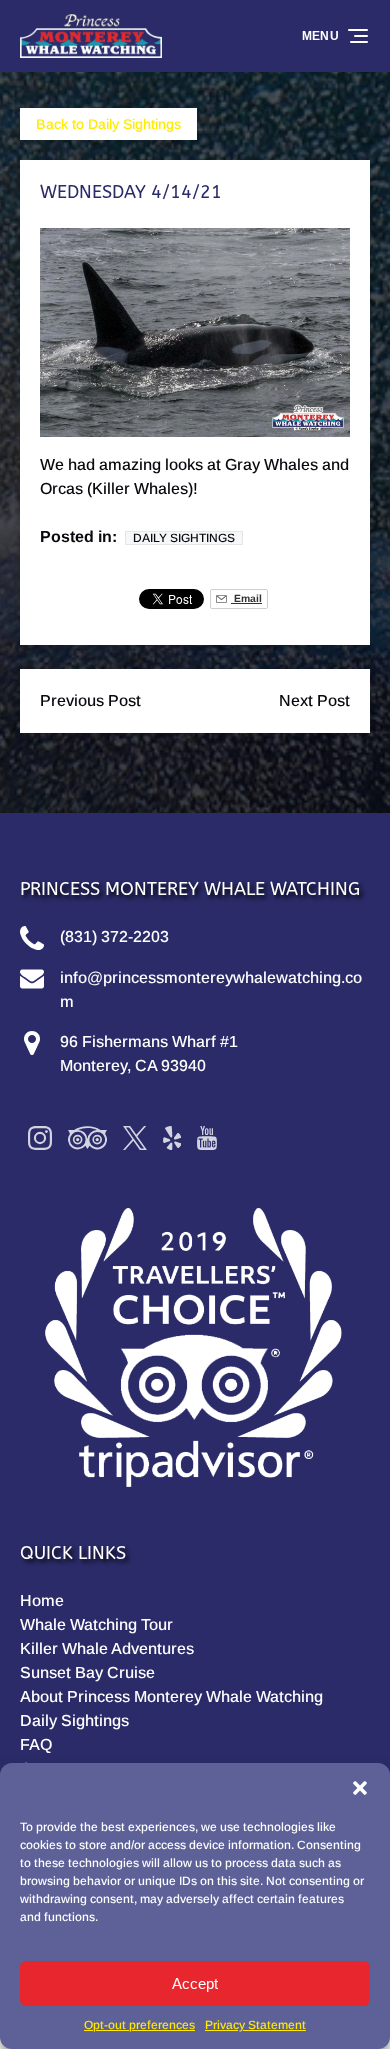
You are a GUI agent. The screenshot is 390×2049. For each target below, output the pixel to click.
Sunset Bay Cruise (87, 1672)
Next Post (314, 700)
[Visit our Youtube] (207, 1138)
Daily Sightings (184, 538)
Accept (195, 1983)
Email (246, 598)
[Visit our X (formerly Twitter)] (135, 1138)
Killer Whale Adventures (107, 1648)
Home (42, 1600)
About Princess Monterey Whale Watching (171, 1696)
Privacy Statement (255, 2025)
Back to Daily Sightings (108, 124)
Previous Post (90, 700)
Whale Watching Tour (96, 1624)
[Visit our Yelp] (172, 1138)
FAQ (36, 1744)
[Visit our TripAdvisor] (87, 1138)
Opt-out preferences (139, 2025)
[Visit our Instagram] (40, 1138)
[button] (360, 1788)
